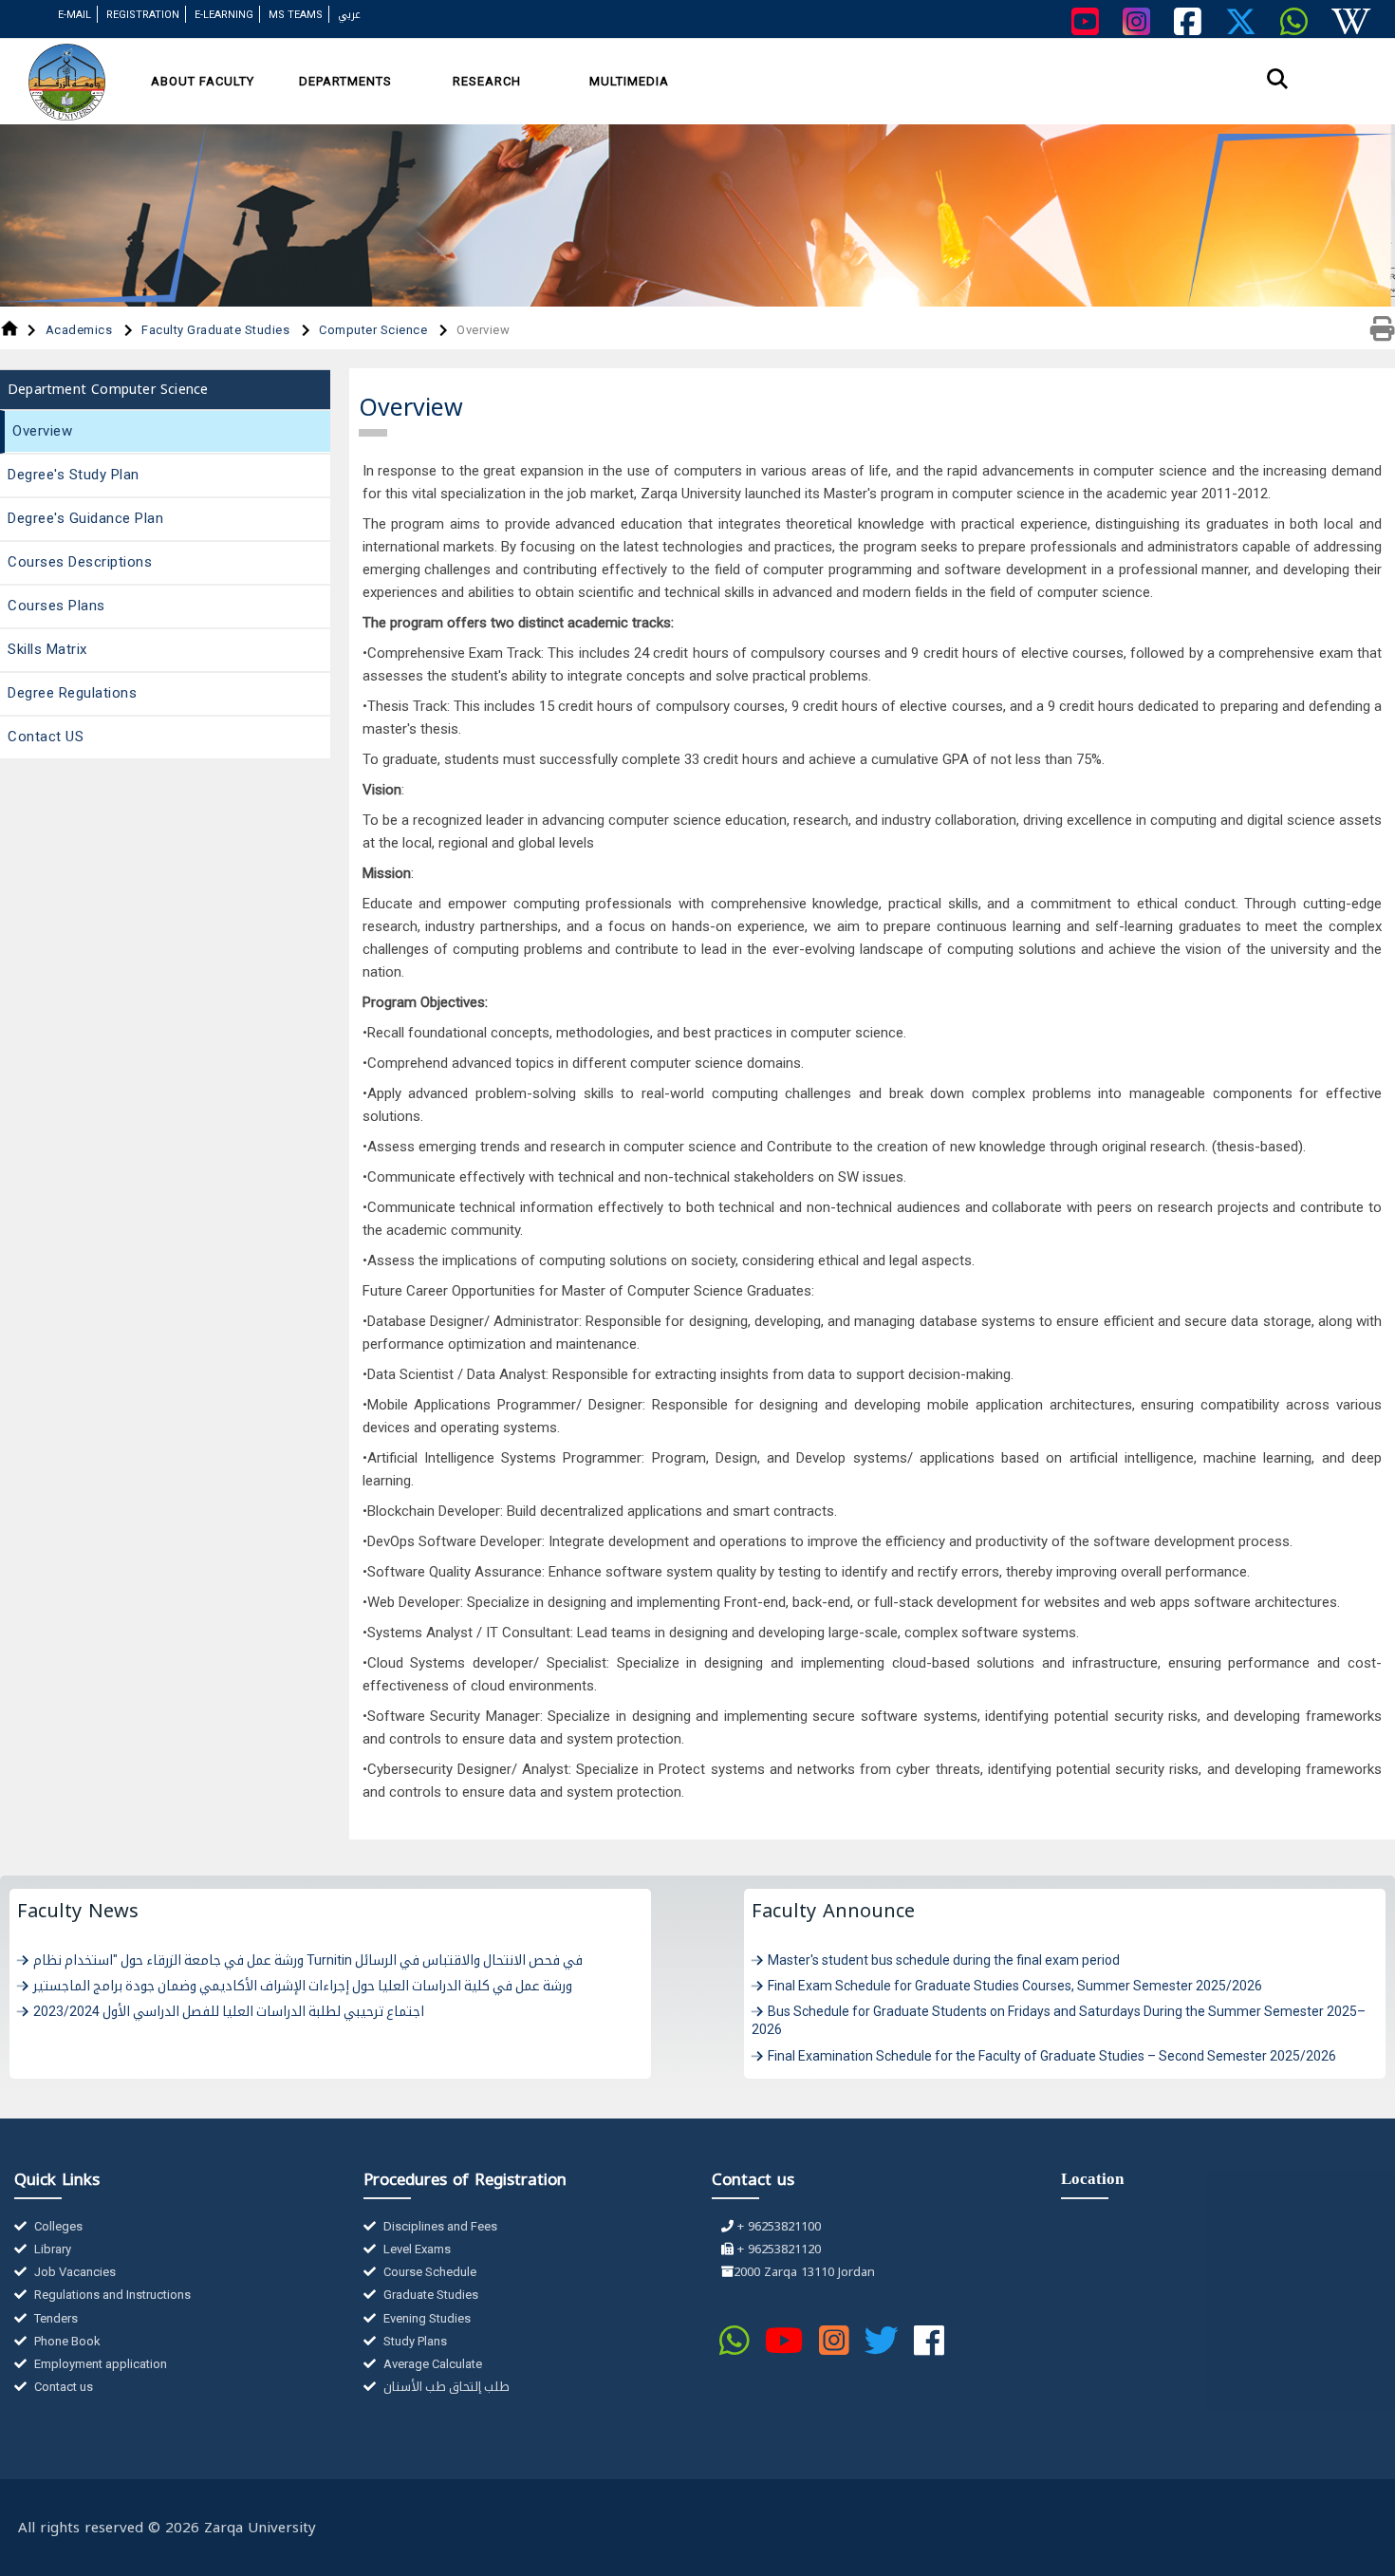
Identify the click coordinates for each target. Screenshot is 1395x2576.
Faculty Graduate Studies (217, 330)
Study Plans (414, 2341)
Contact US (46, 737)
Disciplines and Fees (439, 2226)
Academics (81, 330)
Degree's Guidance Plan (85, 518)
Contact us (62, 2387)
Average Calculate (431, 2364)
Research (487, 81)
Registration (143, 15)
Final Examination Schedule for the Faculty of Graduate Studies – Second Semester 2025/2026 (1052, 2056)
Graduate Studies (429, 2295)
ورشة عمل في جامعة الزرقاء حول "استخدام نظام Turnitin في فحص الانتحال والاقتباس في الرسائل (308, 1960)
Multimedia (629, 81)
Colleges (57, 2226)
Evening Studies (426, 2318)
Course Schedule (428, 2272)
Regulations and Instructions (111, 2295)
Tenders (55, 2318)
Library (51, 2249)
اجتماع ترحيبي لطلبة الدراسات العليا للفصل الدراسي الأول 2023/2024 (229, 2011)
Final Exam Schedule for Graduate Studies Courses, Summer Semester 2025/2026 (1015, 1986)
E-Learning (224, 15)
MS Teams (296, 15)
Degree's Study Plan (74, 475)
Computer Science (375, 330)
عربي (349, 15)
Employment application (99, 2364)
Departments (345, 81)
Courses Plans (56, 606)
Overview (42, 431)
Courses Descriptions (80, 562)
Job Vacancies (74, 2272)
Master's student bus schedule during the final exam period (944, 1960)
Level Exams (416, 2249)
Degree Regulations (72, 693)
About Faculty (203, 81)
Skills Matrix (47, 649)
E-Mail (74, 15)
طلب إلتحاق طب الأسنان (445, 2387)
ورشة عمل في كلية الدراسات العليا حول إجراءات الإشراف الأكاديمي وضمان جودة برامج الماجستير (303, 1986)
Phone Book (66, 2341)
